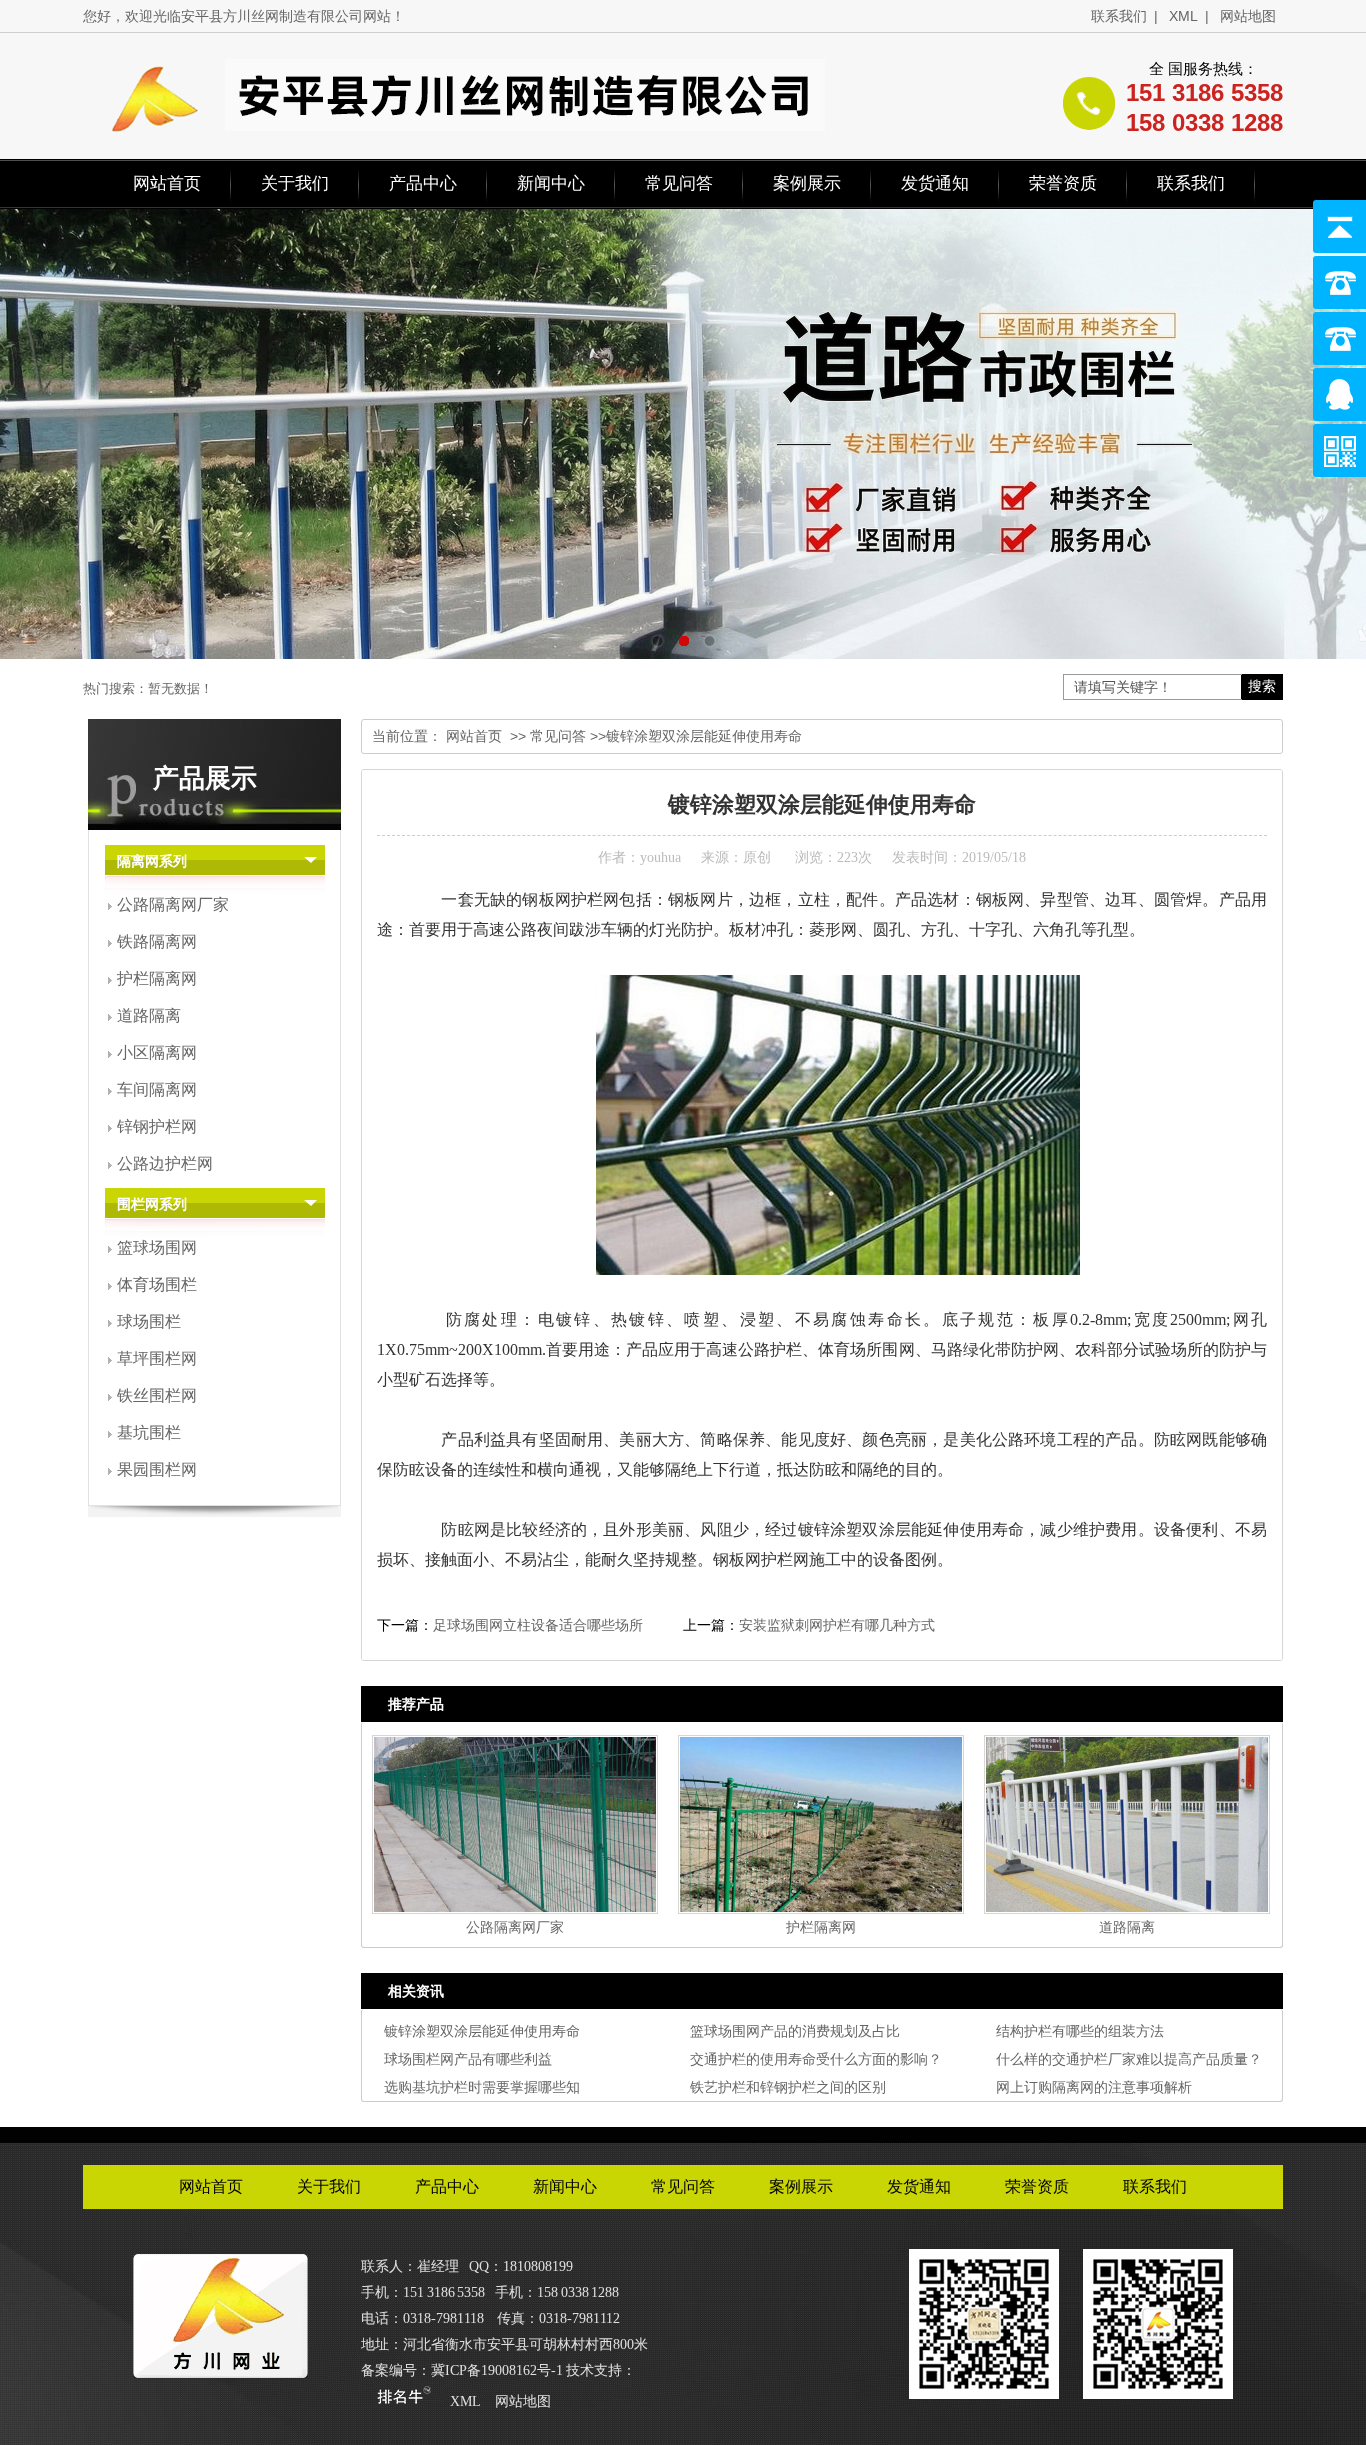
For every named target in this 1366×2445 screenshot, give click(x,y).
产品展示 (205, 778)
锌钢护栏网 (157, 1126)
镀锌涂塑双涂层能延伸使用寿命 (482, 2031)
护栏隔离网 (157, 978)
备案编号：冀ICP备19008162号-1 (462, 2370)
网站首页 (167, 183)
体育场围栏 (157, 1284)
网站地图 (1248, 16)
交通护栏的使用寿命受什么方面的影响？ (816, 2059)
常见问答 (679, 183)
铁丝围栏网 (157, 1395)
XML (1183, 16)
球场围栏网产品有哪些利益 (468, 2059)
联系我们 (1119, 16)
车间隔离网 (157, 1089)
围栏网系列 (152, 1204)
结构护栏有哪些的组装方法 (1080, 2031)
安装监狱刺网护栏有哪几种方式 (837, 1625)
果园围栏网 (157, 1469)
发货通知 (935, 183)
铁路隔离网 (157, 941)
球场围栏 (149, 1321)
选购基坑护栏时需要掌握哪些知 (482, 2087)
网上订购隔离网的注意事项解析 (1094, 2087)
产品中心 (423, 183)
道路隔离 (149, 1015)
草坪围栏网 (157, 1358)
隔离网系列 (152, 861)
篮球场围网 (157, 1247)
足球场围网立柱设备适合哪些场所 (538, 1625)
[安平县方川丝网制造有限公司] (220, 2371)
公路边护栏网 (165, 1163)
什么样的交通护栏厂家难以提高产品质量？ (1129, 2059)
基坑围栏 (149, 1432)
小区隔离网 (157, 1052)
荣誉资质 (1063, 183)
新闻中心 (551, 183)
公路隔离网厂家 (173, 904)
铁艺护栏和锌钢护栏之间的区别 (788, 2087)
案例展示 (807, 183)
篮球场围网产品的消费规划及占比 (795, 2031)
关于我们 (295, 183)
